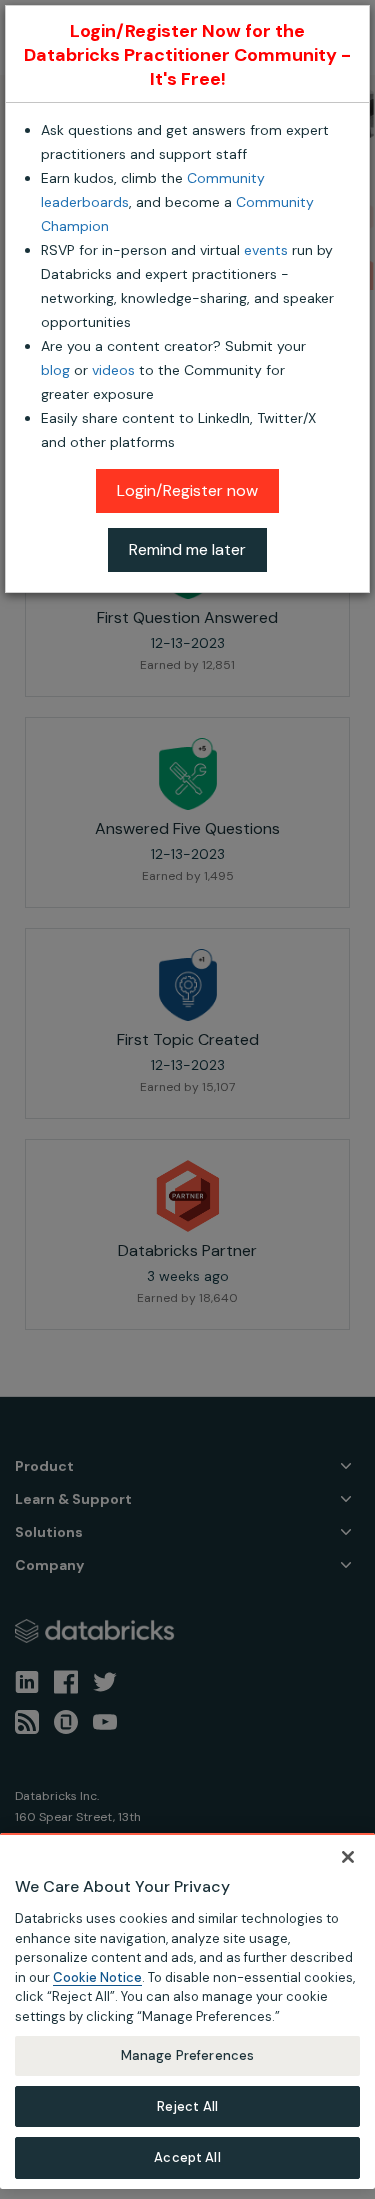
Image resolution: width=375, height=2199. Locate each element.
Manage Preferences (187, 2055)
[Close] (348, 1857)
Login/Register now (187, 490)
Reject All (187, 2106)
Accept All (187, 2157)
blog (55, 370)
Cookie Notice (97, 1977)
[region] (187, 2011)
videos (113, 370)
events (266, 250)
